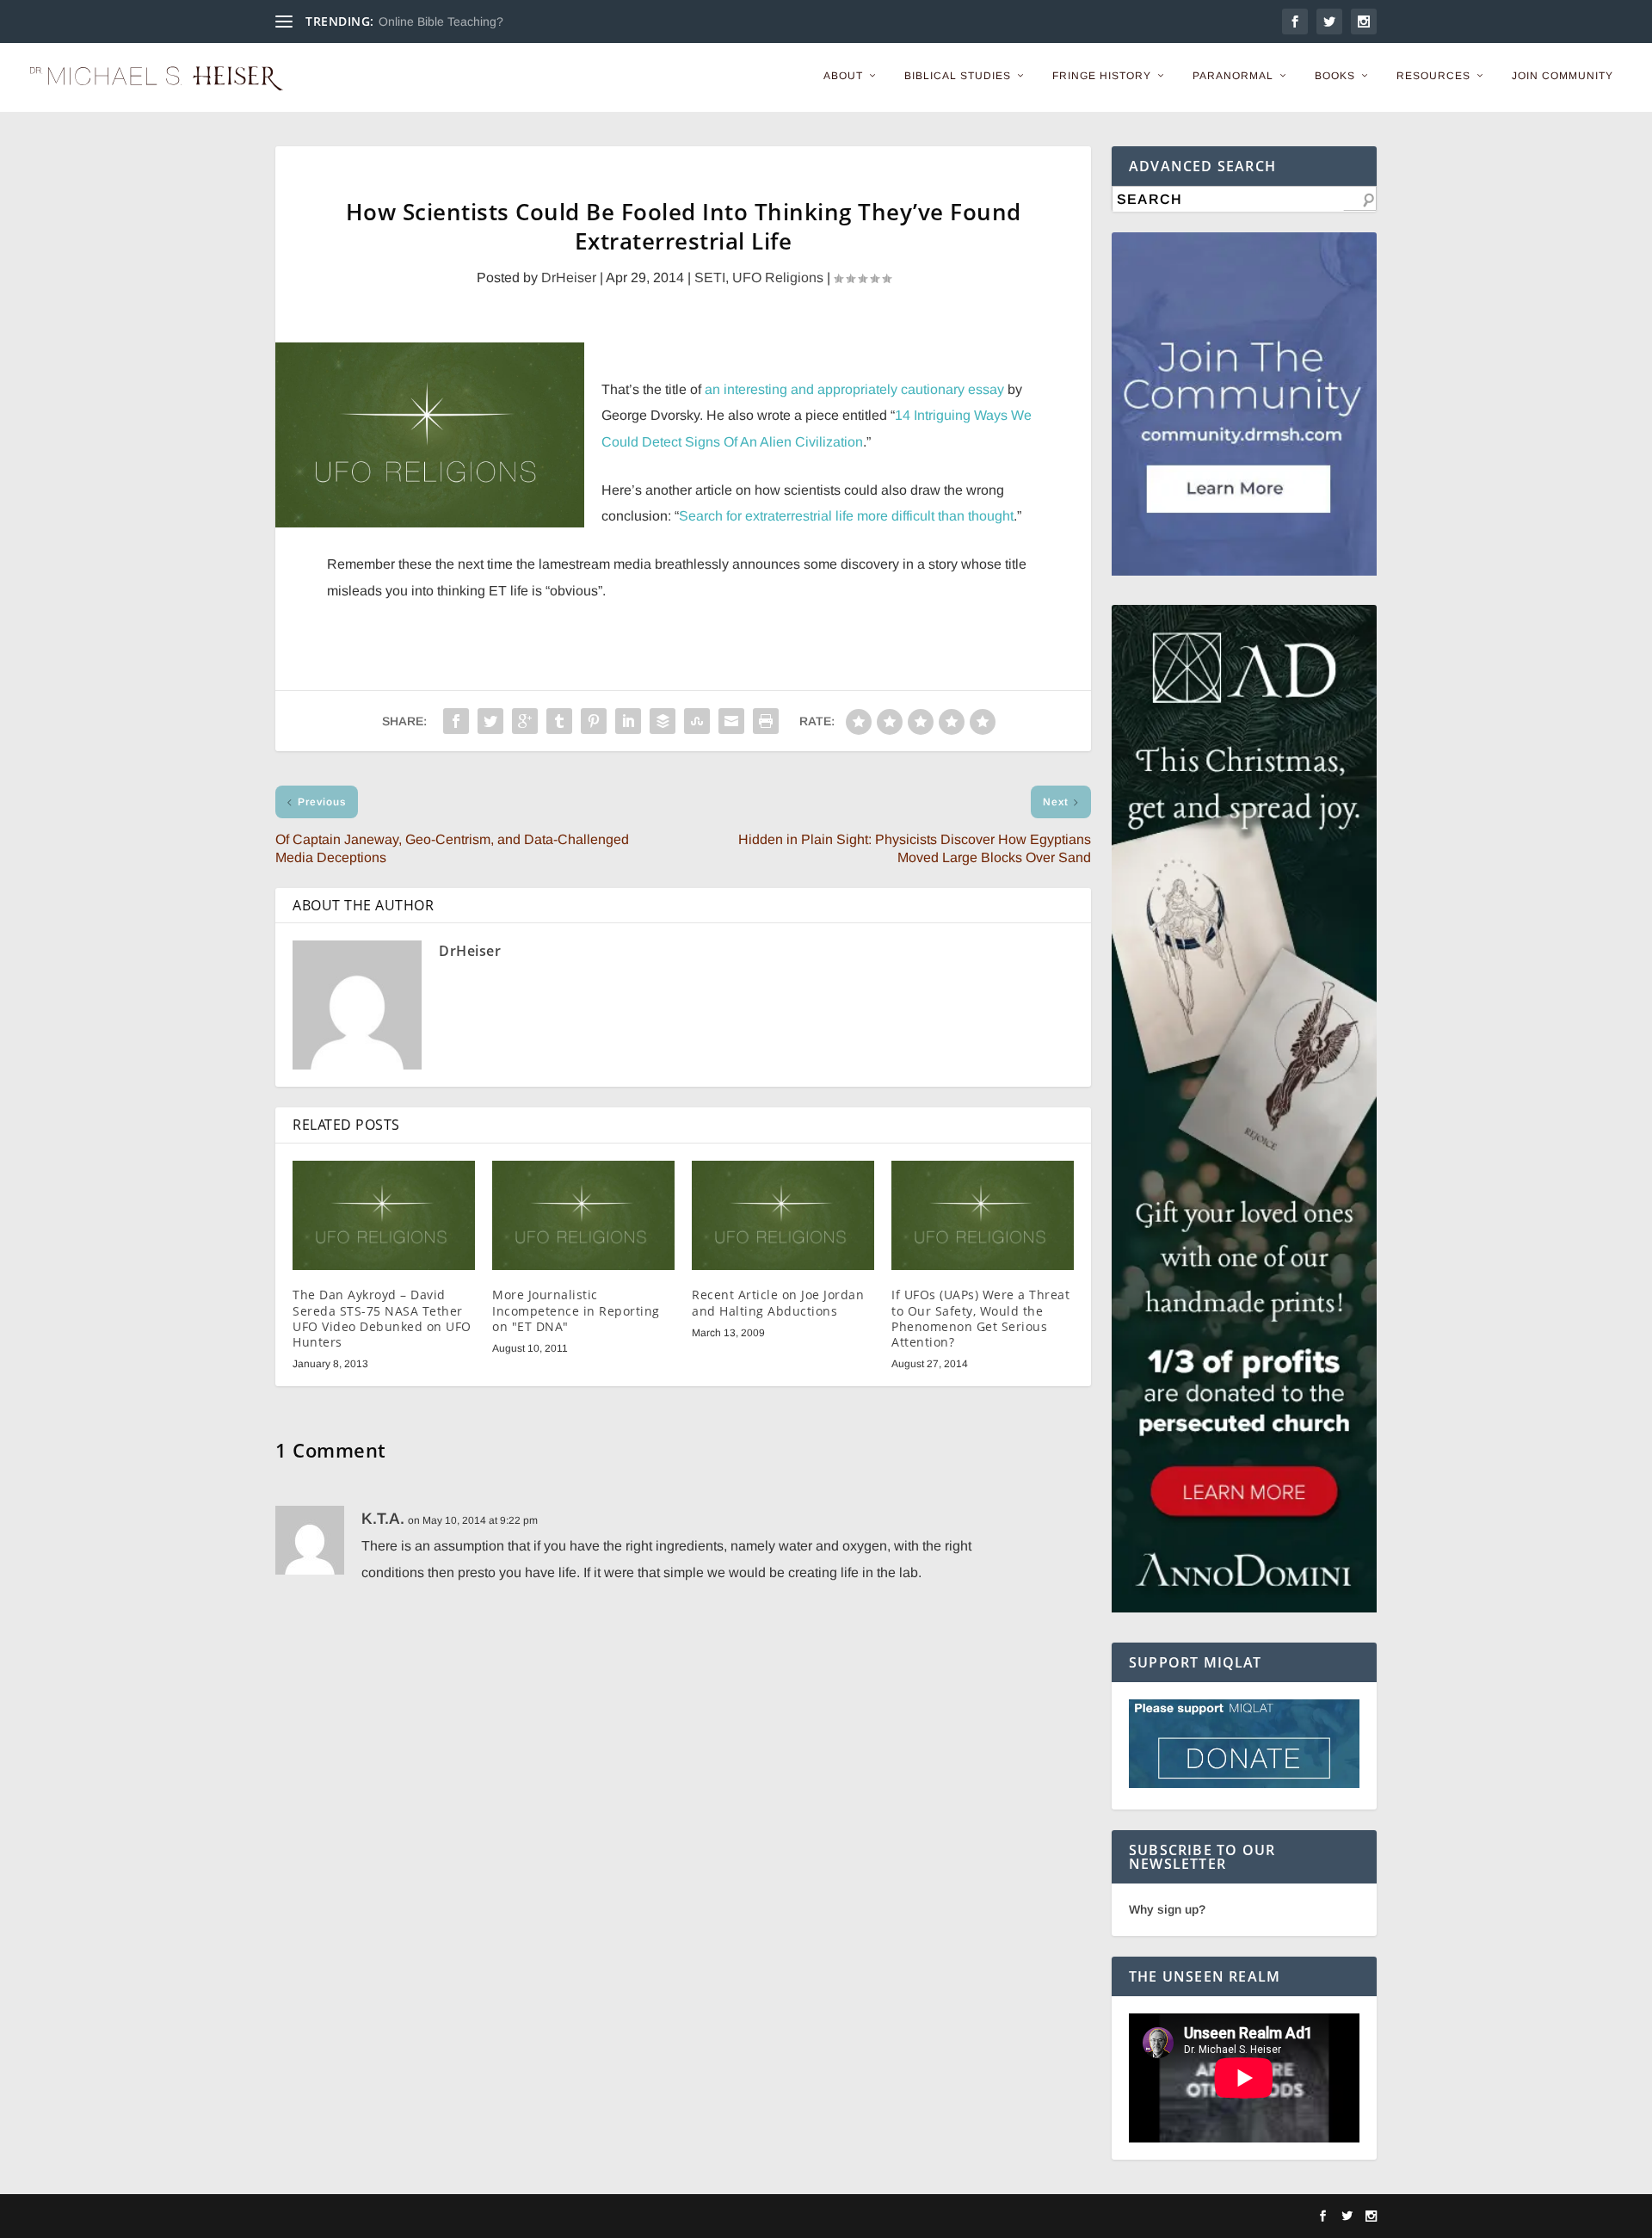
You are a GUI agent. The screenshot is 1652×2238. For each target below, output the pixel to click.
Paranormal (1233, 76)
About (843, 76)
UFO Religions (778, 277)
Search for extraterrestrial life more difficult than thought (846, 516)
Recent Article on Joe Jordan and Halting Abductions (778, 1302)
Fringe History (1102, 76)
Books (1335, 76)
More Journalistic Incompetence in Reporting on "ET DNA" (576, 1310)
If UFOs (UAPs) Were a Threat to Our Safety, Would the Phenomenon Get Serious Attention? (980, 1318)
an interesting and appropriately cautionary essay (854, 389)
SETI (710, 277)
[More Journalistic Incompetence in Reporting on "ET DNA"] (583, 1215)
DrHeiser (569, 277)
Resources (1433, 76)
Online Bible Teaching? (441, 22)
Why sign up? (1167, 1909)
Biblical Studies (958, 76)
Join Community (1563, 76)
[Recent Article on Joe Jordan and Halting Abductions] (783, 1215)
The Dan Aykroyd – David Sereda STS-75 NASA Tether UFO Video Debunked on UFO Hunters (382, 1318)
